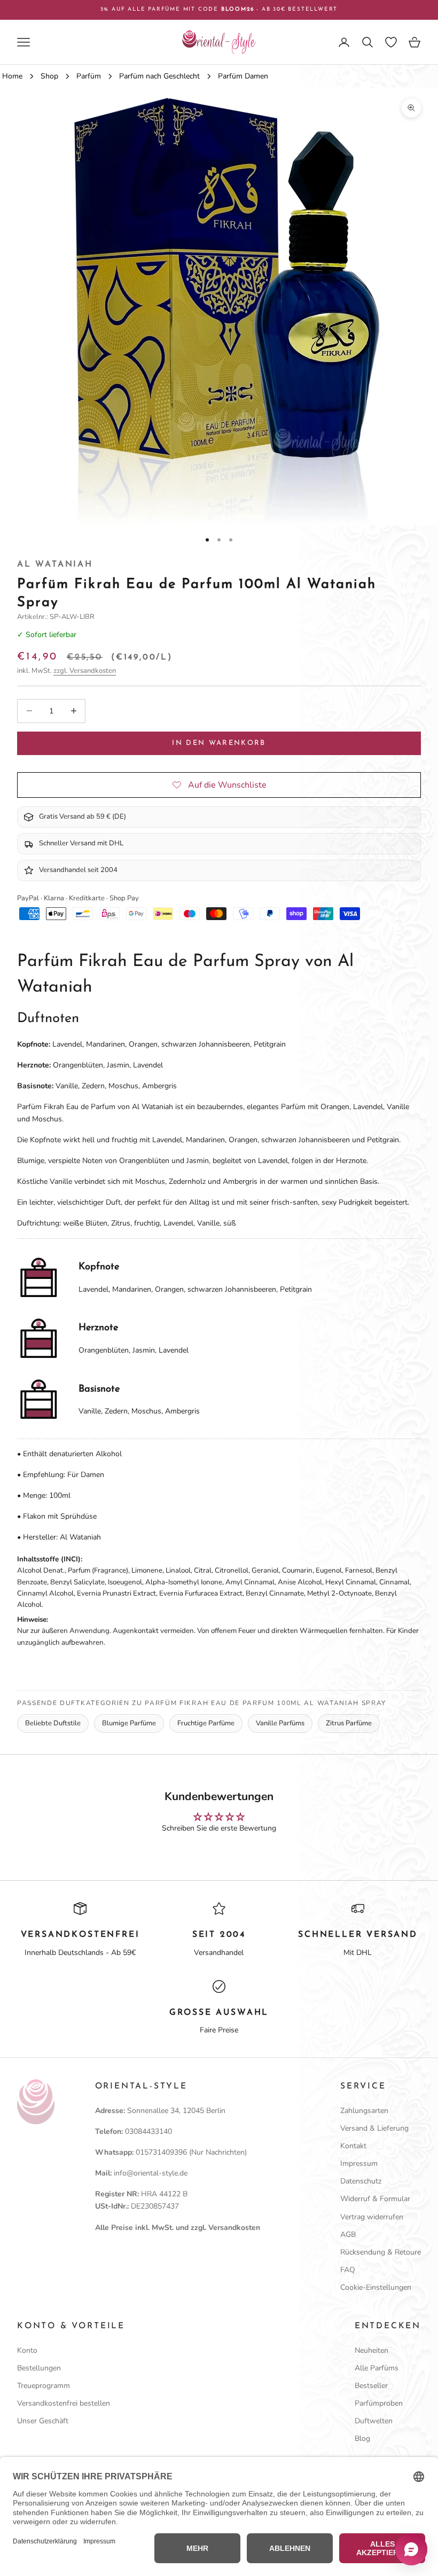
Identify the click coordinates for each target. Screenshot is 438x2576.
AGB (348, 2235)
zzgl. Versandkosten (85, 671)
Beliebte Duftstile (53, 1723)
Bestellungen (39, 2368)
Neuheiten (371, 2350)
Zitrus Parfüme (349, 1723)
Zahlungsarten (364, 2111)
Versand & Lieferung (374, 2128)
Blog (362, 2438)
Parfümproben (379, 2403)
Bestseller (371, 2386)
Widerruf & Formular (375, 2199)
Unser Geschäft (43, 2421)
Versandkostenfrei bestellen (64, 2403)
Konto (27, 2350)
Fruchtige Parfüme (206, 1723)
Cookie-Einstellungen (376, 2287)
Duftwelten (374, 2421)
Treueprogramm (44, 2386)
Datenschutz (361, 2181)
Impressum (359, 2163)
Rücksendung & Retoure (381, 2252)
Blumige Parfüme (129, 1723)
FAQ (348, 2270)
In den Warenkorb (219, 743)
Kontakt (353, 2146)
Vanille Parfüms (280, 1723)
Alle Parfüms (377, 2368)
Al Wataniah (55, 564)
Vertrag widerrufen (372, 2217)
